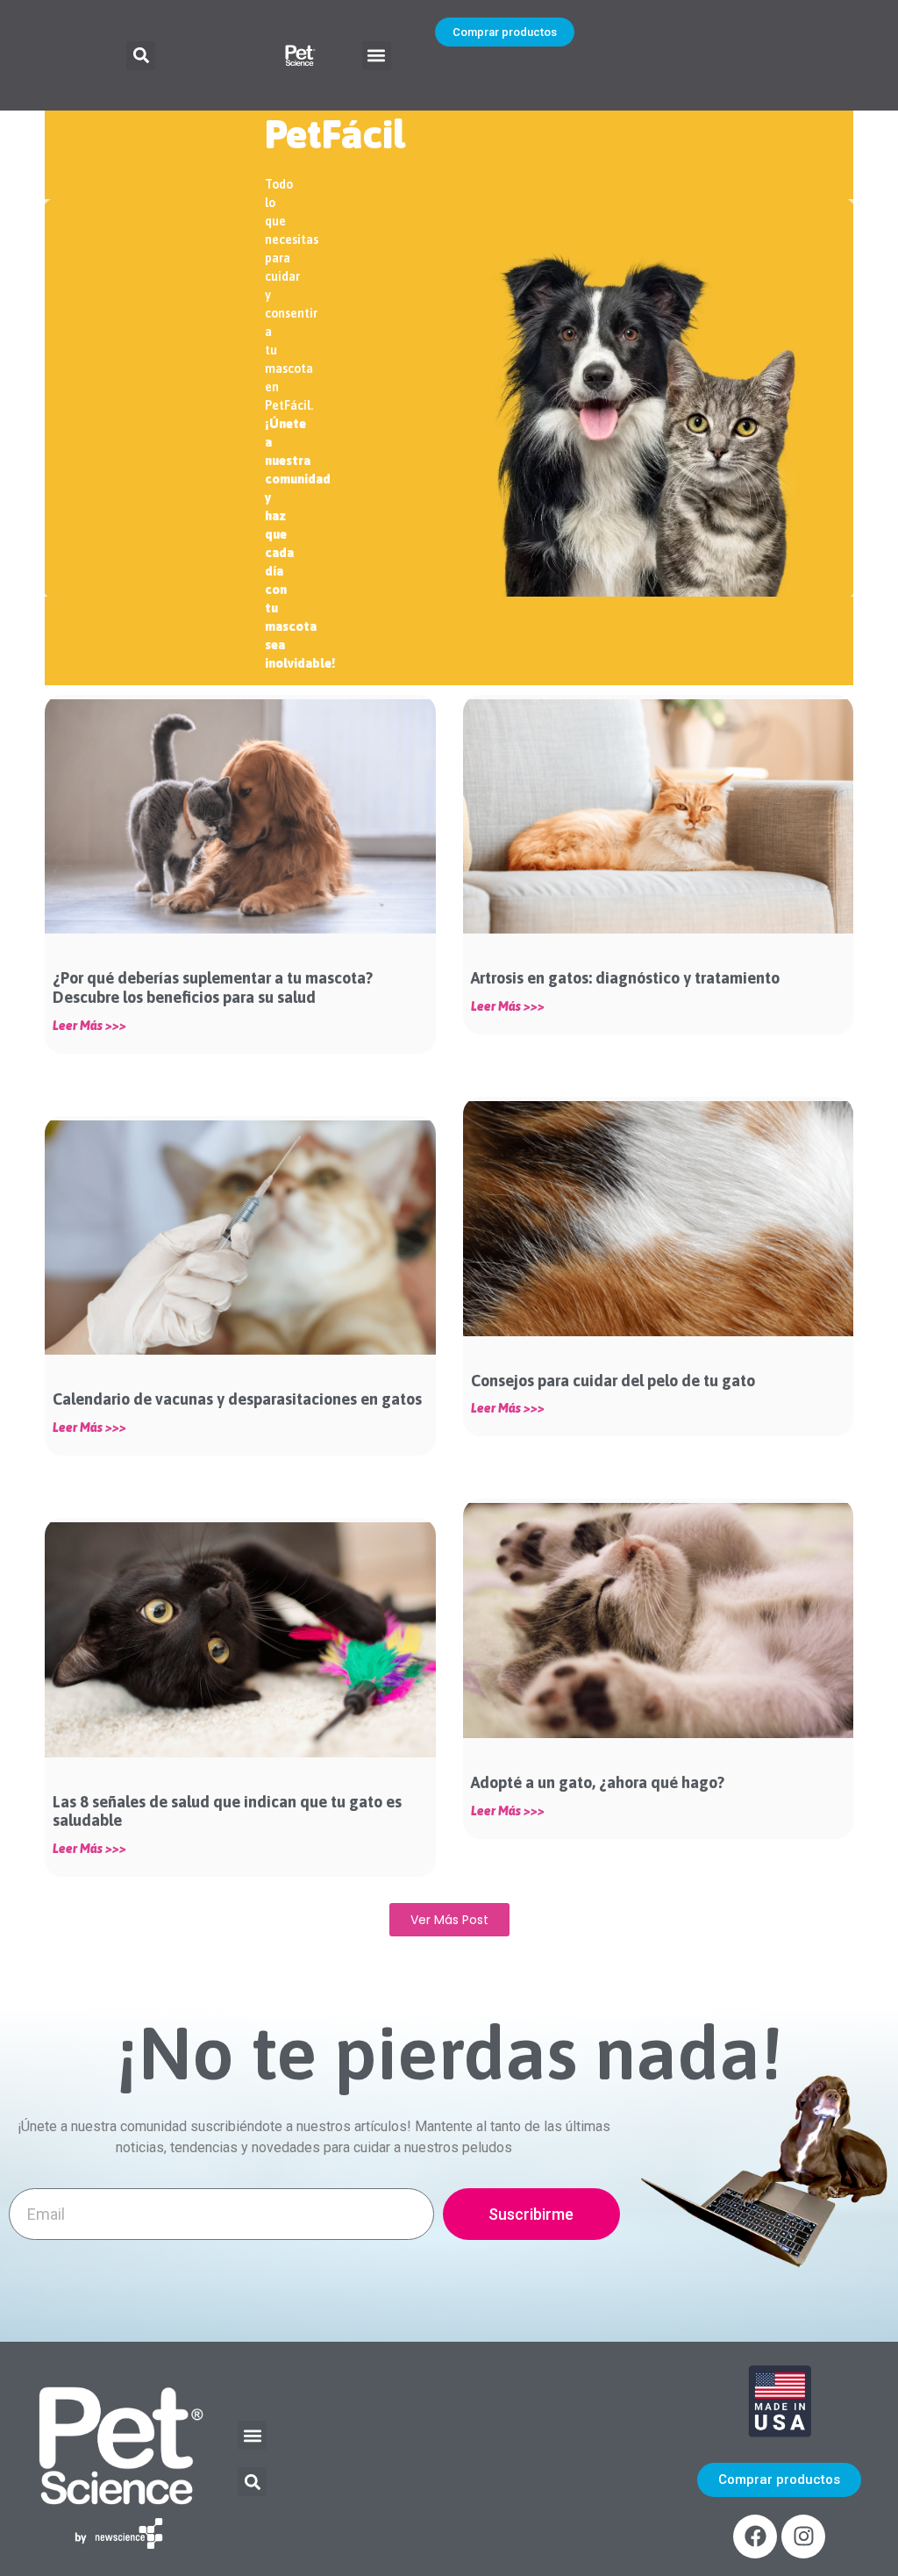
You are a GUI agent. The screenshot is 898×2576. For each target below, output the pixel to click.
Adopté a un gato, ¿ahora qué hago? (598, 1782)
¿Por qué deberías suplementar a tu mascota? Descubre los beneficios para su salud (213, 987)
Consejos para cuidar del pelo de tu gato (613, 1381)
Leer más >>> (89, 1026)
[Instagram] (803, 2537)
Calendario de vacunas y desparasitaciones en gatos (237, 1399)
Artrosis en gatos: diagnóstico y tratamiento (627, 978)
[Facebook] (755, 2537)
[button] (141, 56)
